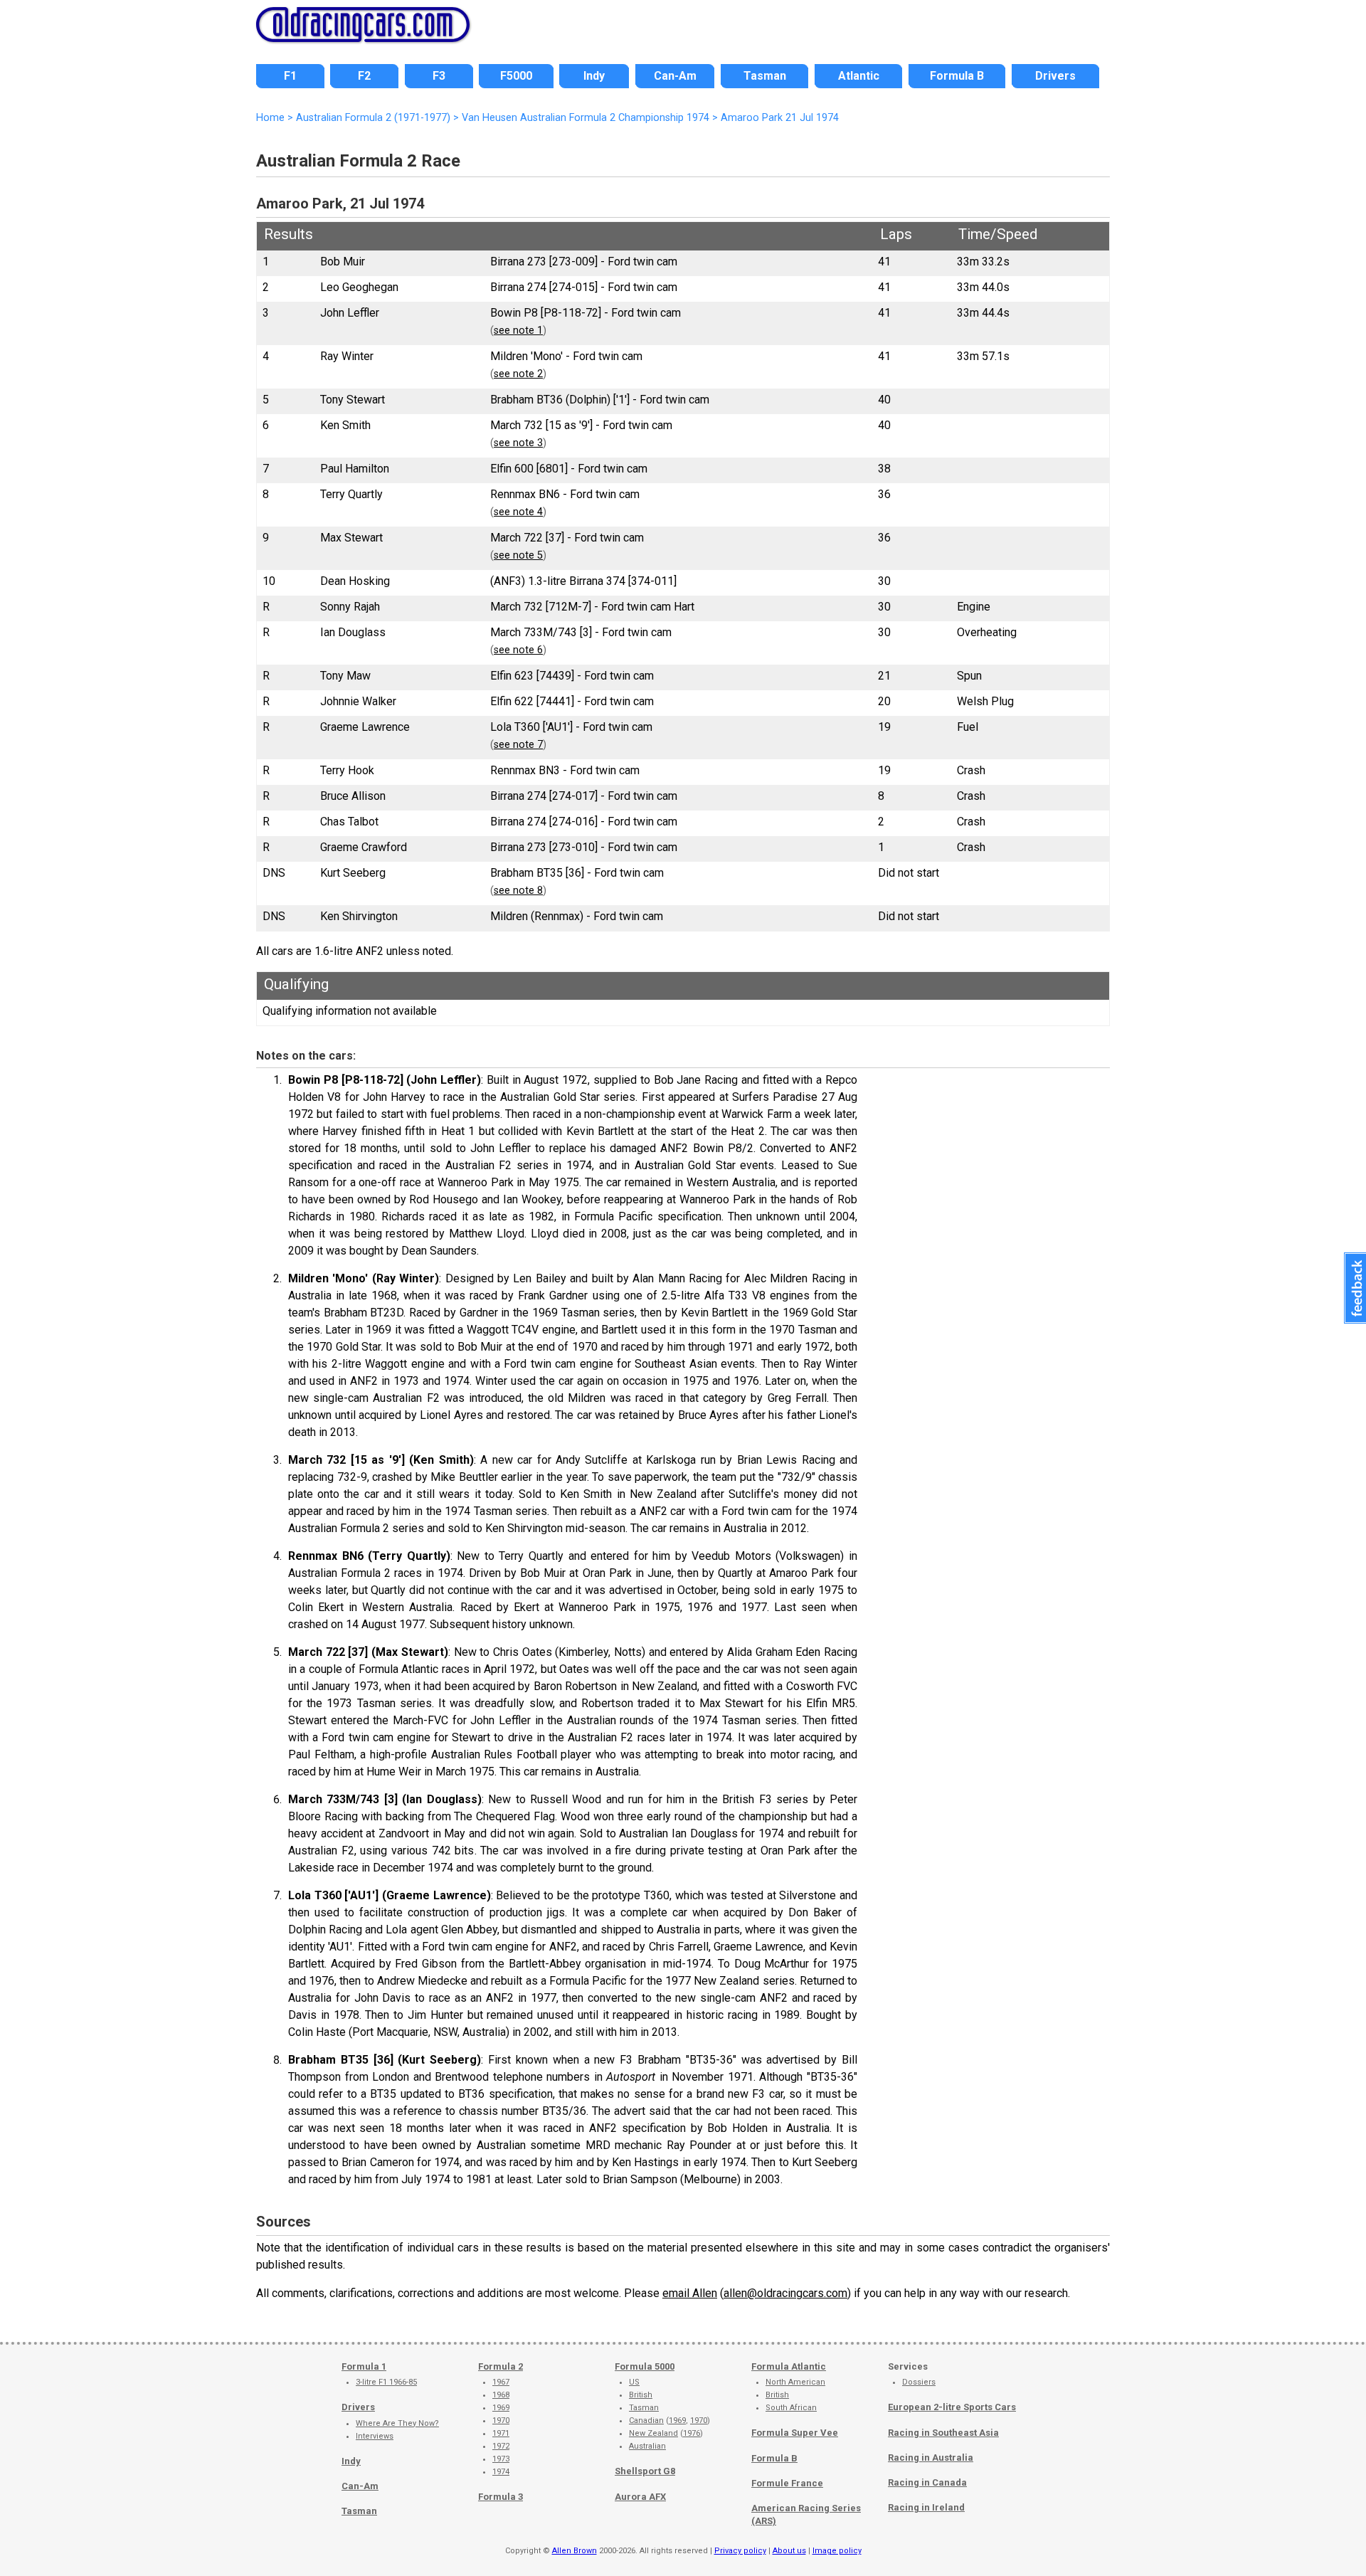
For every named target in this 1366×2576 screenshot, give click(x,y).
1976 (692, 2433)
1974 (501, 2472)
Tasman (359, 2511)
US (634, 2382)
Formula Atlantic (789, 2366)
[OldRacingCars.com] (363, 34)
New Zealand (653, 2433)
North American (795, 2382)
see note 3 (518, 443)
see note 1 (518, 331)
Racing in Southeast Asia (943, 2433)
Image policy (837, 2551)
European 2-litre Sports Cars (952, 2407)
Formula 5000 (645, 2366)
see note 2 (518, 374)
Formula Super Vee (795, 2433)
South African (791, 2408)
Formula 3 (501, 2497)
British (641, 2395)
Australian (647, 2446)
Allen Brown (575, 2551)
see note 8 (518, 891)
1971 (501, 2433)
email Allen (690, 2293)
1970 (501, 2421)
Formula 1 (364, 2366)
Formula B (774, 2458)
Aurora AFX (640, 2497)
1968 (501, 2395)
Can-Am (360, 2486)
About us (789, 2551)
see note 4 (518, 512)
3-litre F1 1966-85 (386, 2382)
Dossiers (919, 2382)
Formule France (787, 2483)
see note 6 (518, 650)
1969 (501, 2408)
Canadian (646, 2421)
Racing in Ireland (926, 2507)
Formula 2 (501, 2366)
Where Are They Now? (397, 2423)
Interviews (375, 2436)
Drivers (358, 2407)
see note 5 (518, 555)
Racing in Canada (927, 2482)
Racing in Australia (931, 2458)
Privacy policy (740, 2551)
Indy (351, 2461)
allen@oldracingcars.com (785, 2293)
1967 (501, 2382)
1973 (501, 2459)
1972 (501, 2446)
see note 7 (518, 745)
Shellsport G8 (645, 2471)
